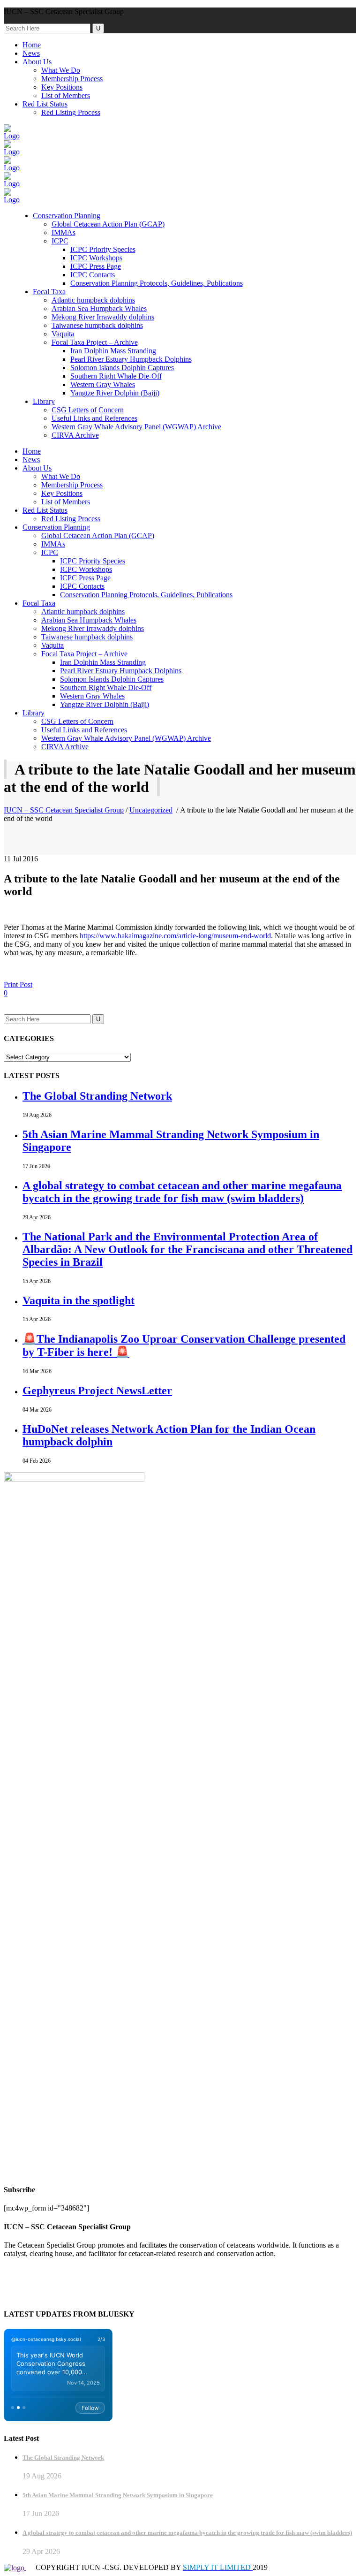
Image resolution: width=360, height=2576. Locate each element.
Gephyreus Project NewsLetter (97, 1391)
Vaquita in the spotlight (79, 1300)
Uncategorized (151, 810)
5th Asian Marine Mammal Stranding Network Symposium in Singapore (118, 2495)
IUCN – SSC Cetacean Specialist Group (64, 810)
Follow (90, 2408)
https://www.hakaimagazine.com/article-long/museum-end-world (175, 936)
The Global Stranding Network (97, 1096)
